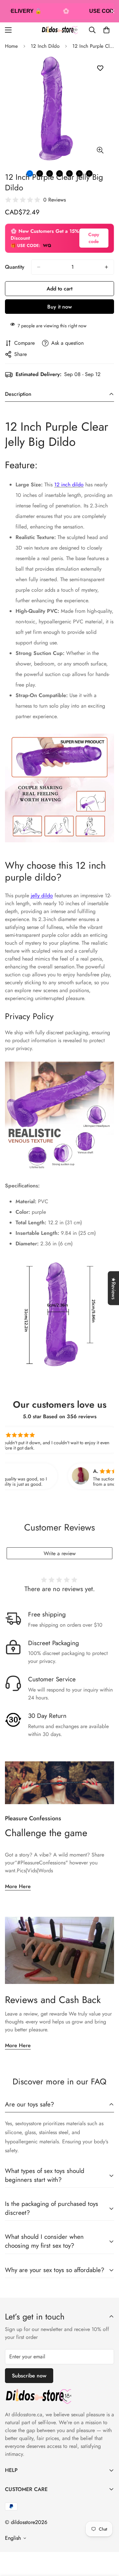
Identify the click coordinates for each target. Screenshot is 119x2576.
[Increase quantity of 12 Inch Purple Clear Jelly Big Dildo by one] (106, 267)
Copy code (94, 238)
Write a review (60, 1553)
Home (11, 46)
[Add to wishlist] (100, 68)
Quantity (15, 267)
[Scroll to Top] (107, 2541)
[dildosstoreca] (59, 30)
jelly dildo (42, 895)
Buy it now (59, 307)
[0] (106, 30)
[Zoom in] (100, 150)
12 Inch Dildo (45, 46)
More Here (18, 1886)
